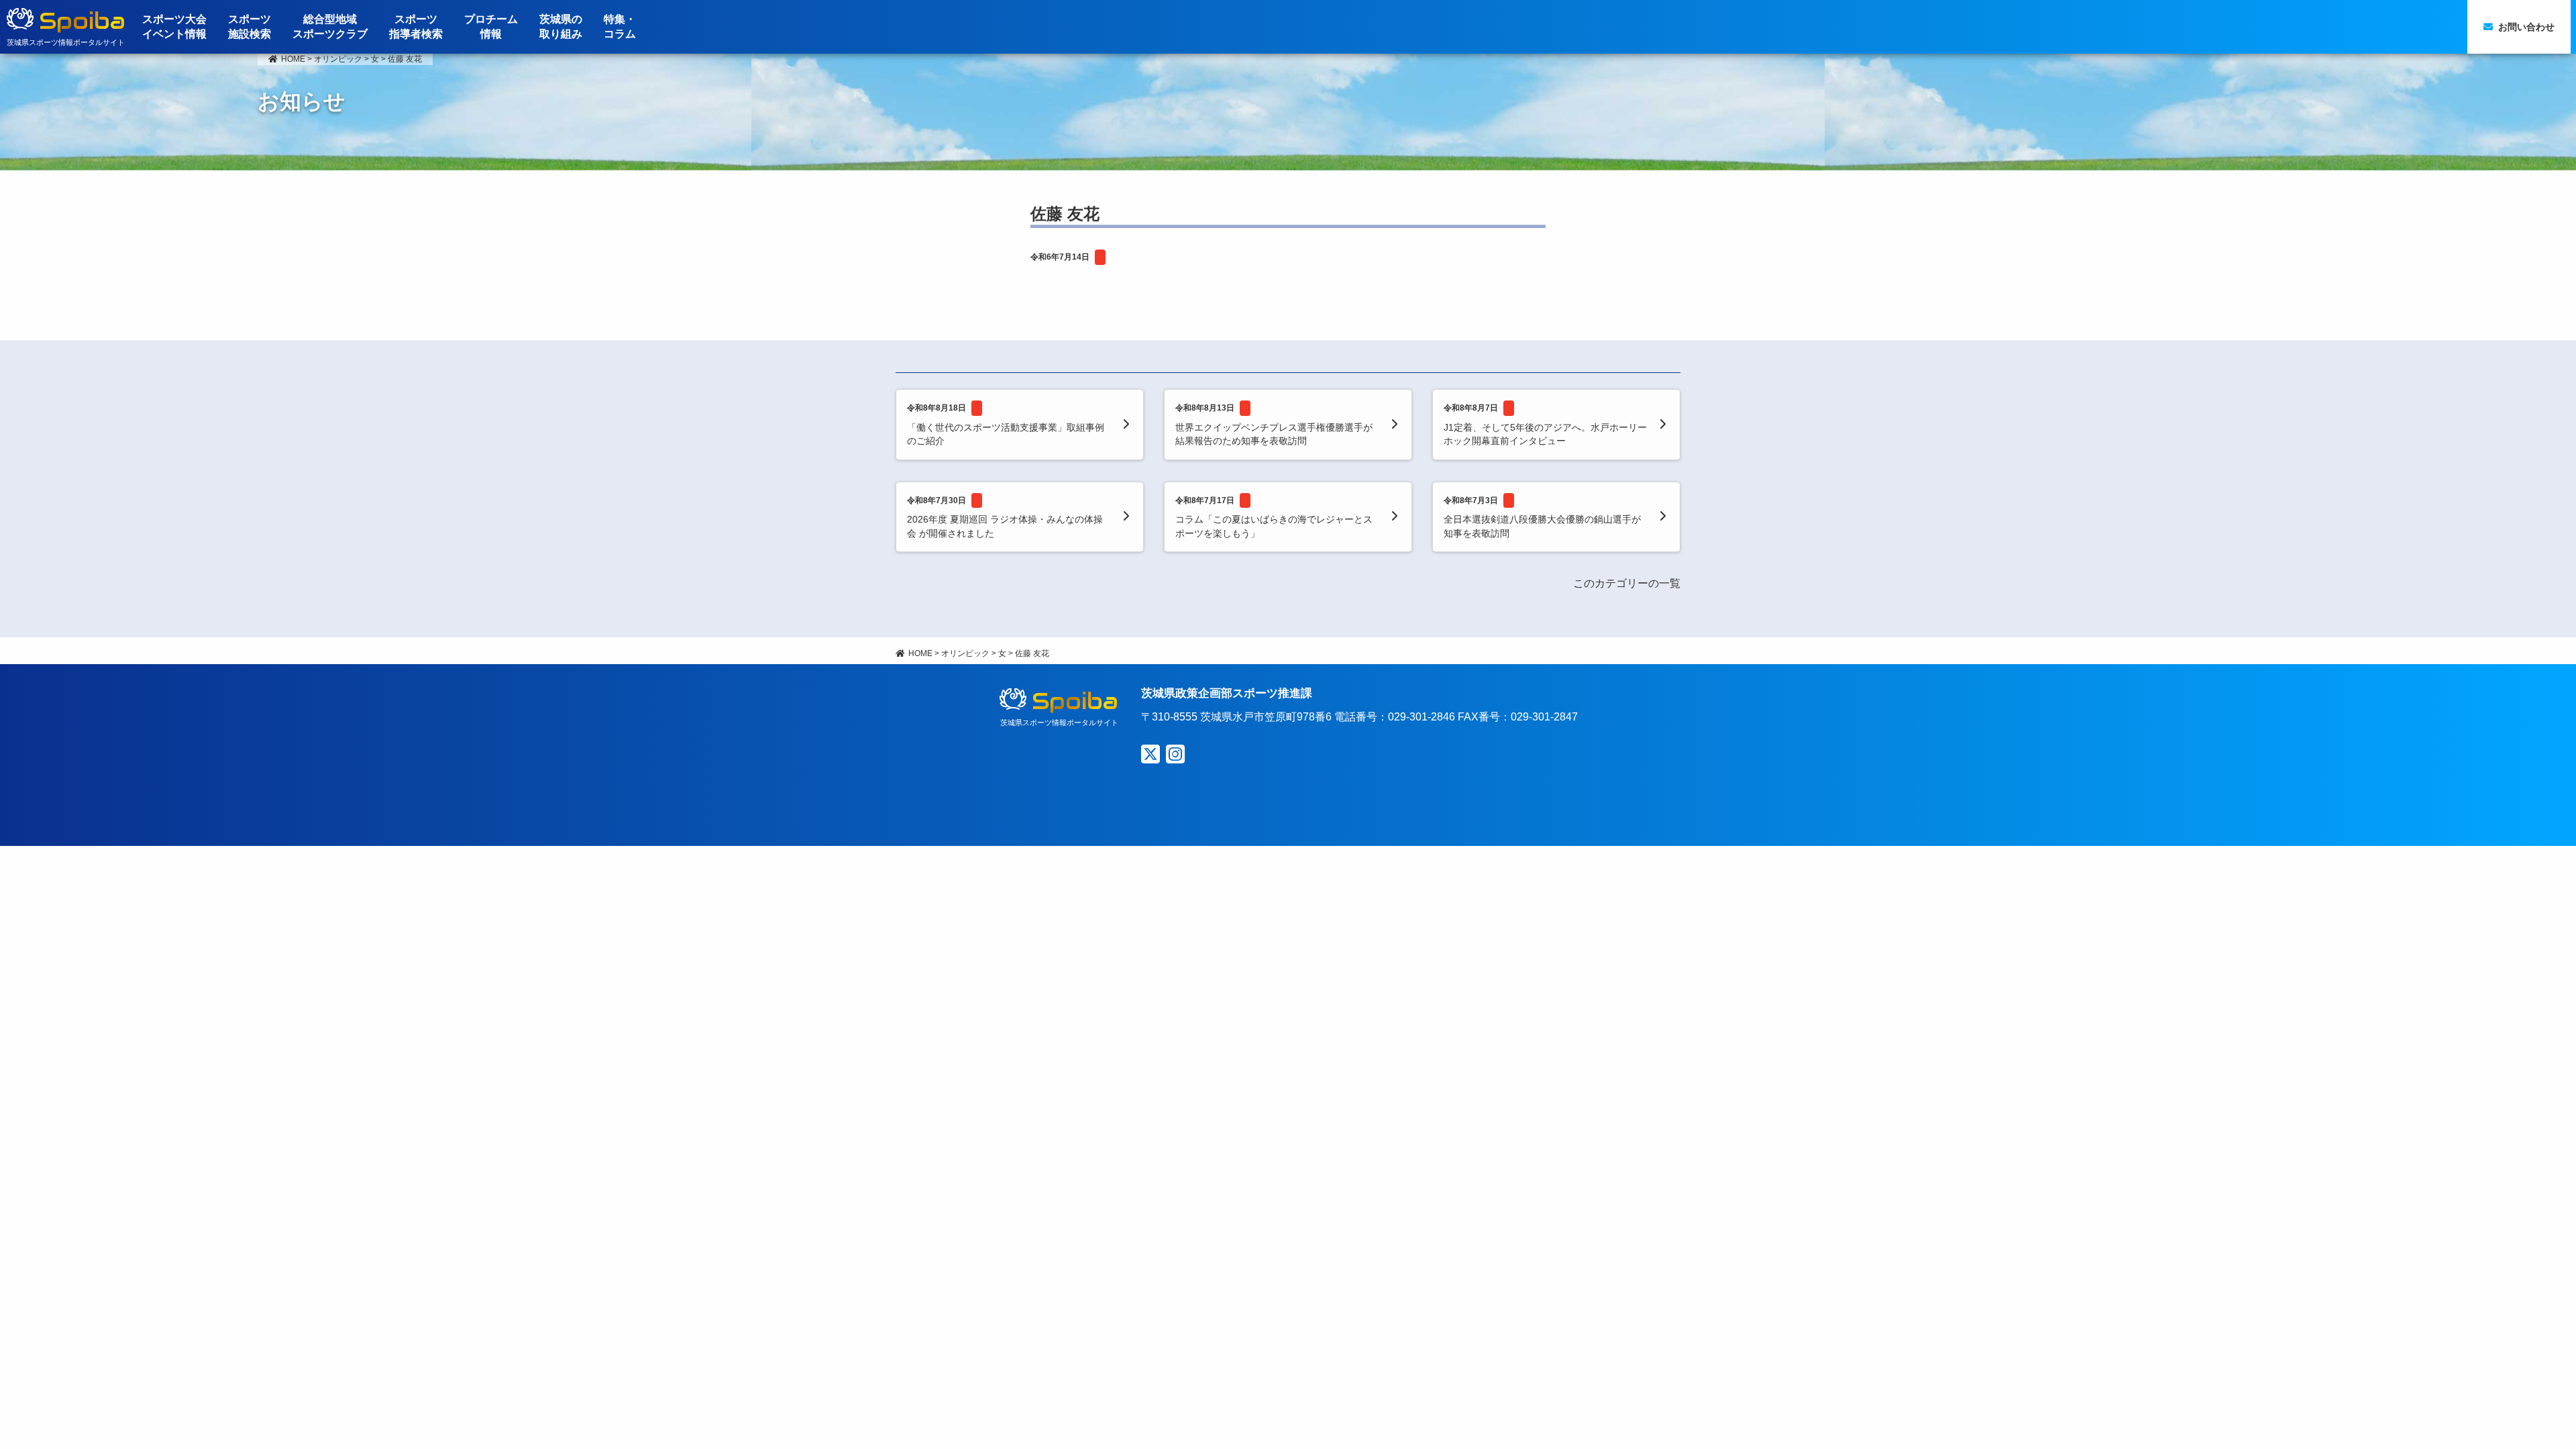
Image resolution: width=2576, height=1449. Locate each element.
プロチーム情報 (491, 26)
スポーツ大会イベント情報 (174, 26)
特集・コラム (620, 26)
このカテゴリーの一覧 (1627, 583)
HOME (293, 59)
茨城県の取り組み (561, 26)
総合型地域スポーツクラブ (330, 26)
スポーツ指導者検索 (416, 26)
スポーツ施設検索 (250, 26)
